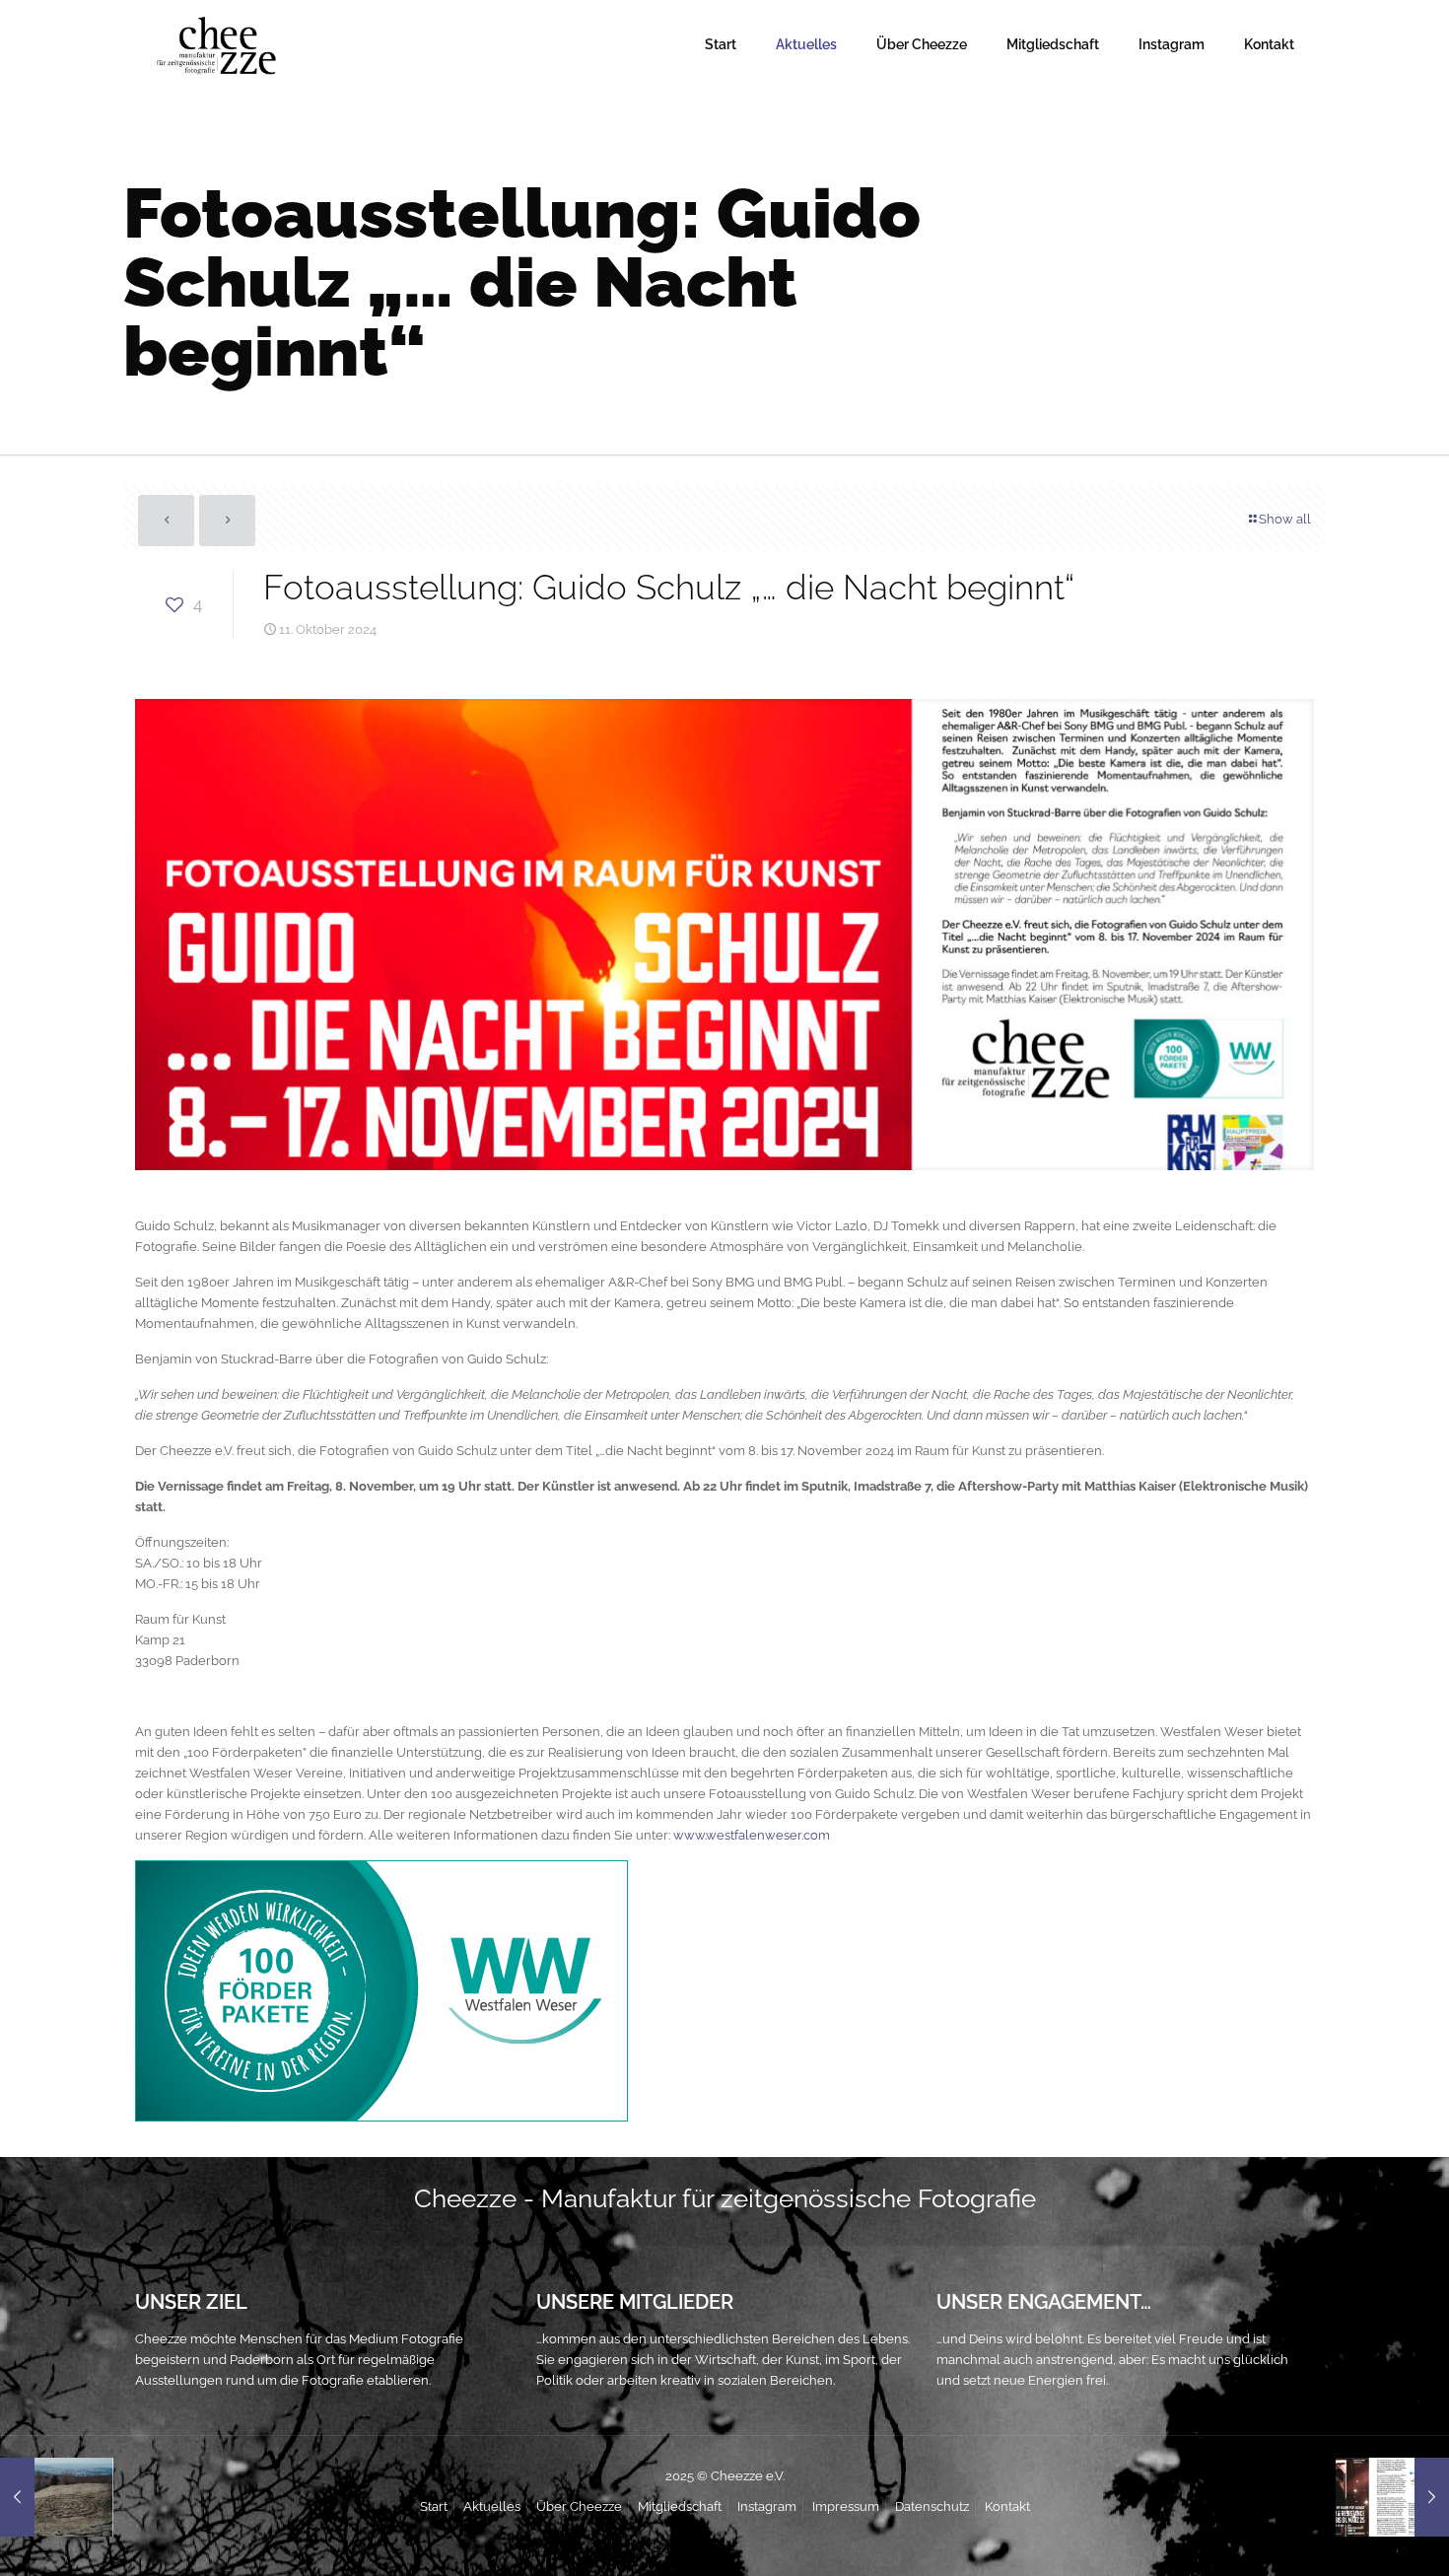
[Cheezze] (217, 44)
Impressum (846, 2506)
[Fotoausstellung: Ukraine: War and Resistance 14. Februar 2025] (1392, 2497)
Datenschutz (932, 2506)
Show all (1285, 519)
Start (434, 2506)
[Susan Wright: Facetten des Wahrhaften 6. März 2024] (57, 2497)
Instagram (767, 2506)
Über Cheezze (579, 2506)
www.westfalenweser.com (752, 1835)
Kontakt (1007, 2506)
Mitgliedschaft (680, 2506)
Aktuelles (492, 2506)
